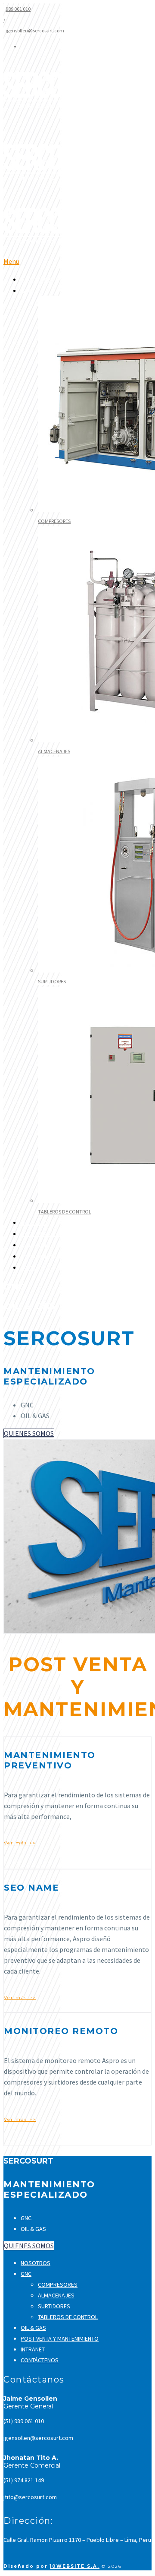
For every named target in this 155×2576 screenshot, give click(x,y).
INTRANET (34, 1245)
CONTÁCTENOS (41, 1256)
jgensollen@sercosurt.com (35, 30)
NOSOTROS (36, 280)
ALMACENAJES (54, 751)
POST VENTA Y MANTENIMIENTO (63, 1234)
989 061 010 (18, 9)
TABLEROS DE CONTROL (65, 1212)
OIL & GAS (34, 1223)
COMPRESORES (54, 521)
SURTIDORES (52, 981)
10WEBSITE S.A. (75, 2566)
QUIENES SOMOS (29, 1433)
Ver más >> (20, 1843)
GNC (26, 2274)
